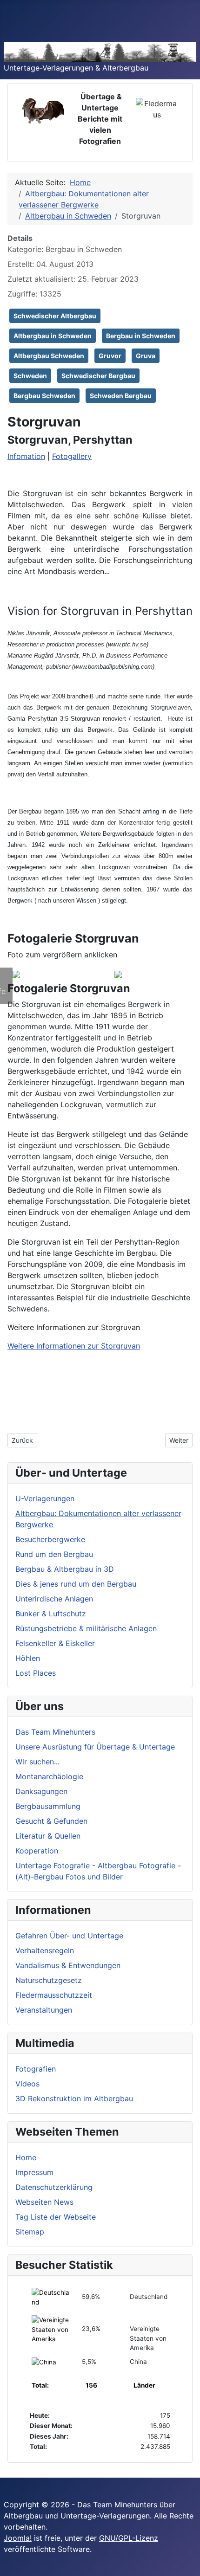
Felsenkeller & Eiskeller (55, 1643)
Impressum (34, 2172)
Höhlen (28, 1658)
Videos (27, 2084)
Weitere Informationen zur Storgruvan (74, 1346)
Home (26, 2157)
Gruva (146, 356)
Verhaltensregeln (45, 1950)
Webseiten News (44, 2202)
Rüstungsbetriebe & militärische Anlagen (86, 1628)
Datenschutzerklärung (54, 2187)
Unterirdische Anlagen (54, 1599)
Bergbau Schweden (44, 396)
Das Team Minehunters (55, 1732)
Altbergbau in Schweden (53, 336)
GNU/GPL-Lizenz (129, 2538)
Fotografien (36, 2069)
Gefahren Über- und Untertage (69, 1936)
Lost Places (36, 1673)
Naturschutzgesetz (49, 1980)
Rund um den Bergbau (54, 1554)
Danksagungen (41, 1791)
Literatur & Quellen (48, 1836)
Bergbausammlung (48, 1806)
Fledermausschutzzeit (54, 1995)
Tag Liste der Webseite (56, 2217)
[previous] (13, 961)
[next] (7, 961)
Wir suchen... (37, 1762)
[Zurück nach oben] (188, 2564)
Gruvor (110, 356)
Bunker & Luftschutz (51, 1614)
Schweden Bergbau (121, 396)
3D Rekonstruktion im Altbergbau (74, 2098)
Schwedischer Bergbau (98, 376)
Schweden (30, 376)
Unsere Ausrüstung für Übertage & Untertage (95, 1747)
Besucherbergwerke (50, 1539)
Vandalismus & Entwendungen (68, 1965)
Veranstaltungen (44, 2010)
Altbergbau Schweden (49, 356)
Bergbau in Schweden (141, 336)
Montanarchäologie (49, 1776)
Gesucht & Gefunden (51, 1821)
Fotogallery (72, 456)
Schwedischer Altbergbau (55, 316)
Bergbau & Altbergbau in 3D (65, 1569)
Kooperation (37, 1851)
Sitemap (30, 2232)
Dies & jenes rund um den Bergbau (76, 1584)
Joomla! (18, 2538)
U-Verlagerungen (45, 1498)
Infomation (26, 456)
